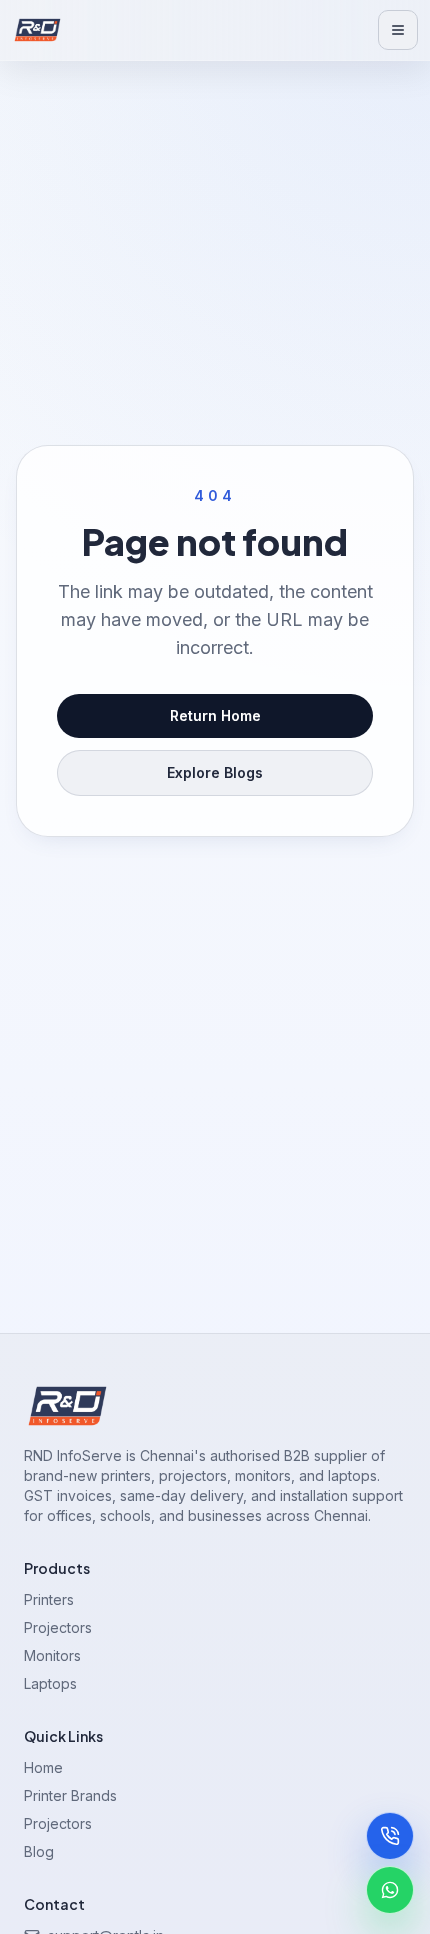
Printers (49, 1599)
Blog (39, 1851)
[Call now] (390, 1836)
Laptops (50, 1683)
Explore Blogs (215, 772)
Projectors (58, 1627)
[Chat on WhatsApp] (390, 1890)
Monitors (52, 1655)
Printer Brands (70, 1795)
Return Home (215, 715)
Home (43, 1767)
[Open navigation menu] (398, 30)
